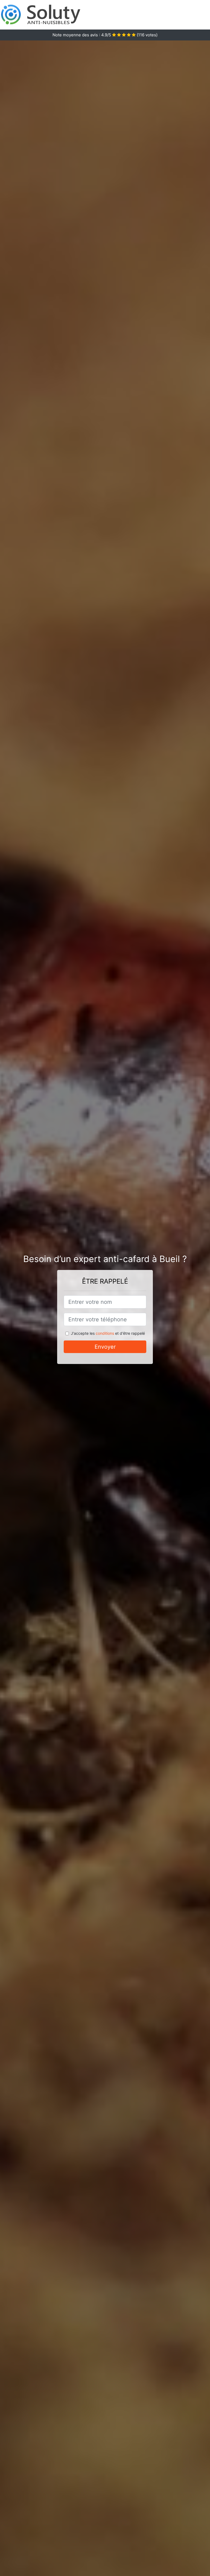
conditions (105, 1333)
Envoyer (105, 1347)
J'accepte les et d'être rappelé (108, 1333)
